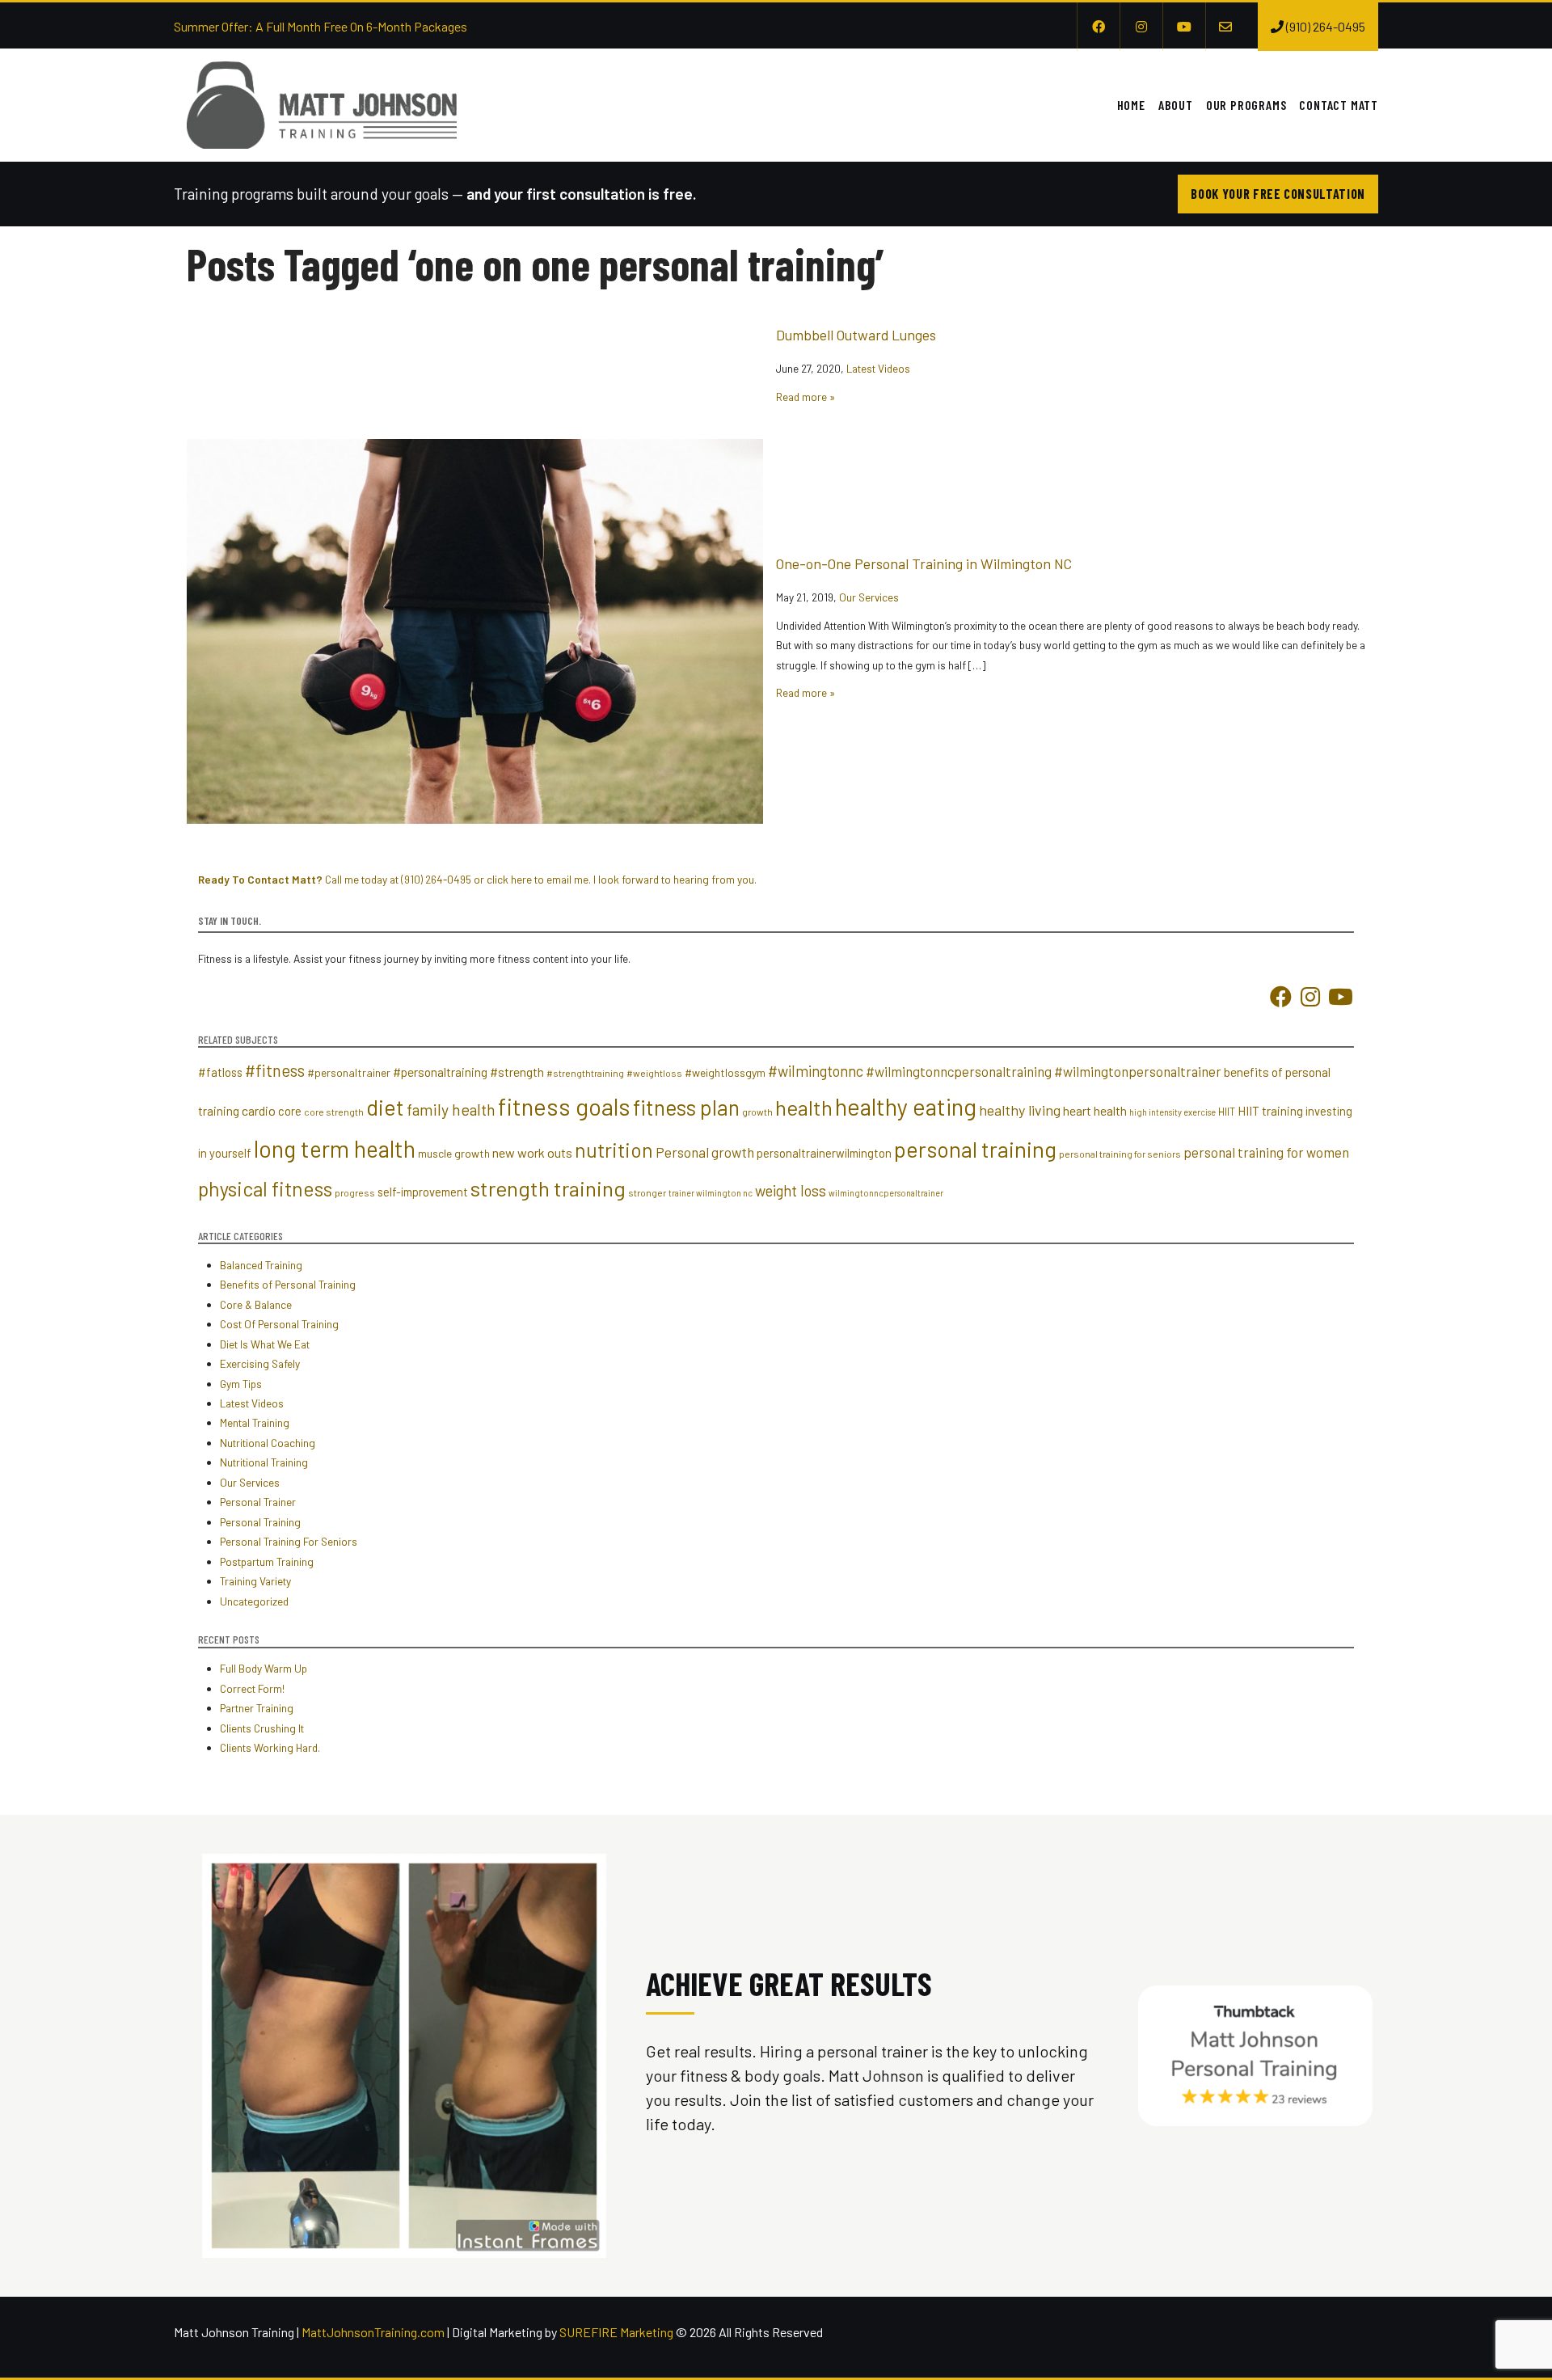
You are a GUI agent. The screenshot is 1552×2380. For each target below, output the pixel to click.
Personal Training (260, 1522)
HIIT (1227, 1112)
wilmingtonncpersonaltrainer (886, 1193)
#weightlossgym (725, 1072)
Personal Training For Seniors (289, 1541)
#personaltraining (440, 1072)
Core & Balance (256, 1304)
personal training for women (1266, 1152)
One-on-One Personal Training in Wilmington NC (924, 563)
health (804, 1107)
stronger (647, 1192)
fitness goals (564, 1106)
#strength (517, 1072)
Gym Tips (241, 1384)
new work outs (532, 1152)
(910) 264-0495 (436, 879)
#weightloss (654, 1073)
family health (451, 1109)
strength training (548, 1188)
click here (509, 879)
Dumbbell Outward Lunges (856, 335)
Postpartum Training (267, 1561)
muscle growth (454, 1153)
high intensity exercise (1172, 1112)
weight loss (791, 1191)
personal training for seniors (1120, 1154)
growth (757, 1112)
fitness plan (686, 1107)
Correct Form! (252, 1688)
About (1176, 105)
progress (355, 1192)
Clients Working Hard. (270, 1747)
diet (385, 1107)
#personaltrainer (349, 1072)
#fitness (275, 1070)
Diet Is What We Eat (265, 1344)
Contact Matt (1339, 105)
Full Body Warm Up (264, 1668)
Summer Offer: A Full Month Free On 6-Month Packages (321, 26)
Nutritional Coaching (268, 1443)
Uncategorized (254, 1601)
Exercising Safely (260, 1363)
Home (1131, 105)
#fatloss (220, 1072)
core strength (334, 1112)
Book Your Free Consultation (1278, 194)
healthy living (1020, 1110)
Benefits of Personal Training (288, 1284)
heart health (1095, 1110)
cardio (259, 1110)
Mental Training (255, 1422)
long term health (335, 1149)
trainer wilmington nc (711, 1193)
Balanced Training (261, 1265)
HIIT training (1270, 1111)
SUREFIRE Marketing (616, 2332)
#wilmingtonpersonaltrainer (1138, 1071)
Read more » (806, 397)
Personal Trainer (258, 1502)
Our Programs (1246, 105)
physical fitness (265, 1188)
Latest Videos (878, 368)
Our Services (869, 597)
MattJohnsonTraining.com (373, 2332)
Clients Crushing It (262, 1728)
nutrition (614, 1150)
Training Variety (255, 1581)
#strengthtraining (585, 1073)
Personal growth (705, 1152)
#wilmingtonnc (816, 1071)
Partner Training (257, 1708)
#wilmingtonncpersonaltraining (959, 1071)
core (290, 1111)
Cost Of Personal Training (279, 1324)
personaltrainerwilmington (824, 1153)
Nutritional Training (264, 1462)
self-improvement (423, 1192)
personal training (975, 1149)
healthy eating (906, 1106)
